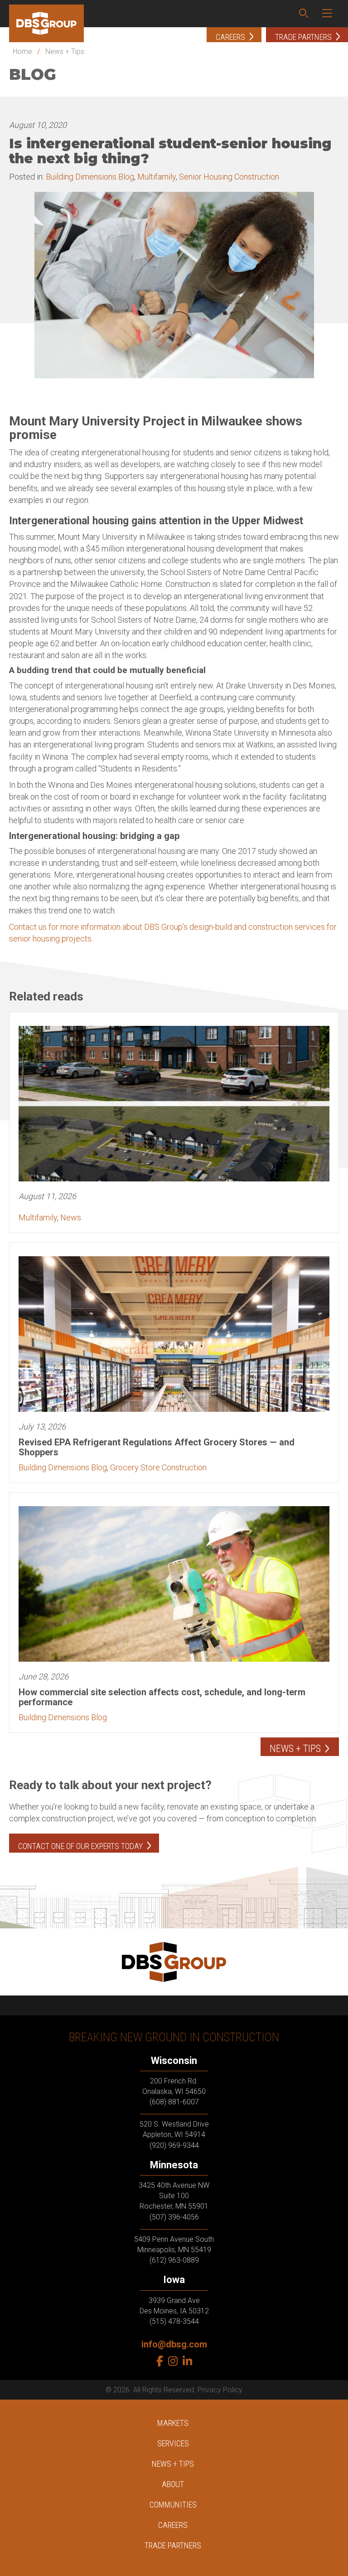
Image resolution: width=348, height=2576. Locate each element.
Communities (173, 2505)
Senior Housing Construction (229, 177)
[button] (304, 14)
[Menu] (327, 14)
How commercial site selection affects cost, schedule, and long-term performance (162, 1697)
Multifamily (157, 177)
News (71, 1217)
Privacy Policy (220, 2390)
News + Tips (65, 51)
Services (173, 2443)
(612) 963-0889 (174, 2260)
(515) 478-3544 (174, 2321)
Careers (173, 2525)
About (173, 2484)
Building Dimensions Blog (90, 177)
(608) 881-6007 (174, 2102)
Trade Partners (173, 2545)
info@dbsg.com (174, 2344)
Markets (173, 2423)
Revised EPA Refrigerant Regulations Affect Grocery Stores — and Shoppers (157, 1447)
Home (22, 51)
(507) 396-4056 (174, 2217)
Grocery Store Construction (158, 1467)
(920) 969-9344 (174, 2145)
